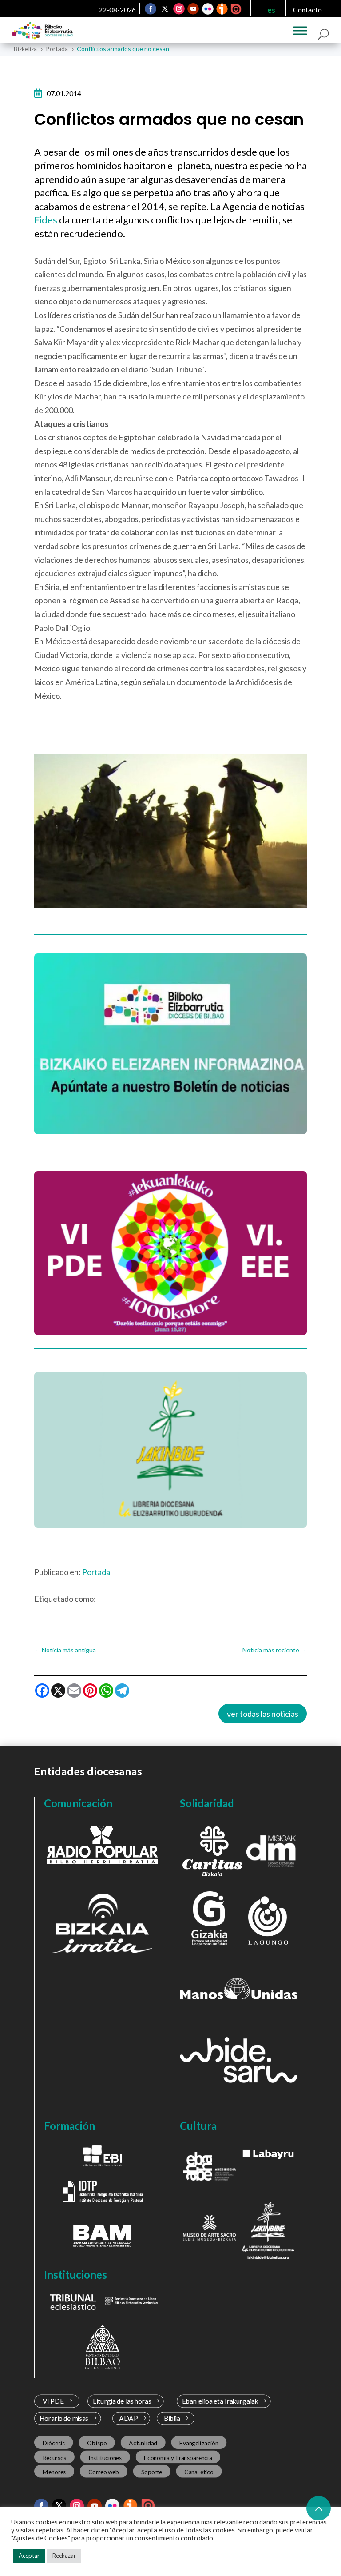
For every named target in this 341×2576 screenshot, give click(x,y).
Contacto (307, 10)
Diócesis (53, 2443)
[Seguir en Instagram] (179, 9)
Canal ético (199, 2472)
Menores (54, 2472)
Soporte (152, 2472)
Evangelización (199, 2443)
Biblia (172, 2418)
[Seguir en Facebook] (151, 9)
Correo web (103, 2472)
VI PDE (53, 2401)
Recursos (54, 2457)
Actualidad (143, 2443)
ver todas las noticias (263, 1714)
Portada (96, 1572)
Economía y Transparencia (178, 2457)
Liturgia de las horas (122, 2401)
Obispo (97, 2443)
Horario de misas (64, 2418)
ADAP (129, 2418)
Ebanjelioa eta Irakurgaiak (220, 2401)
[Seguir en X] (165, 9)
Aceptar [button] (29, 2556)
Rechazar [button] (64, 2556)
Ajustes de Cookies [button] (40, 2538)
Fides (47, 220)
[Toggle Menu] (300, 31)
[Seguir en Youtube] (193, 9)
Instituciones (105, 2457)
